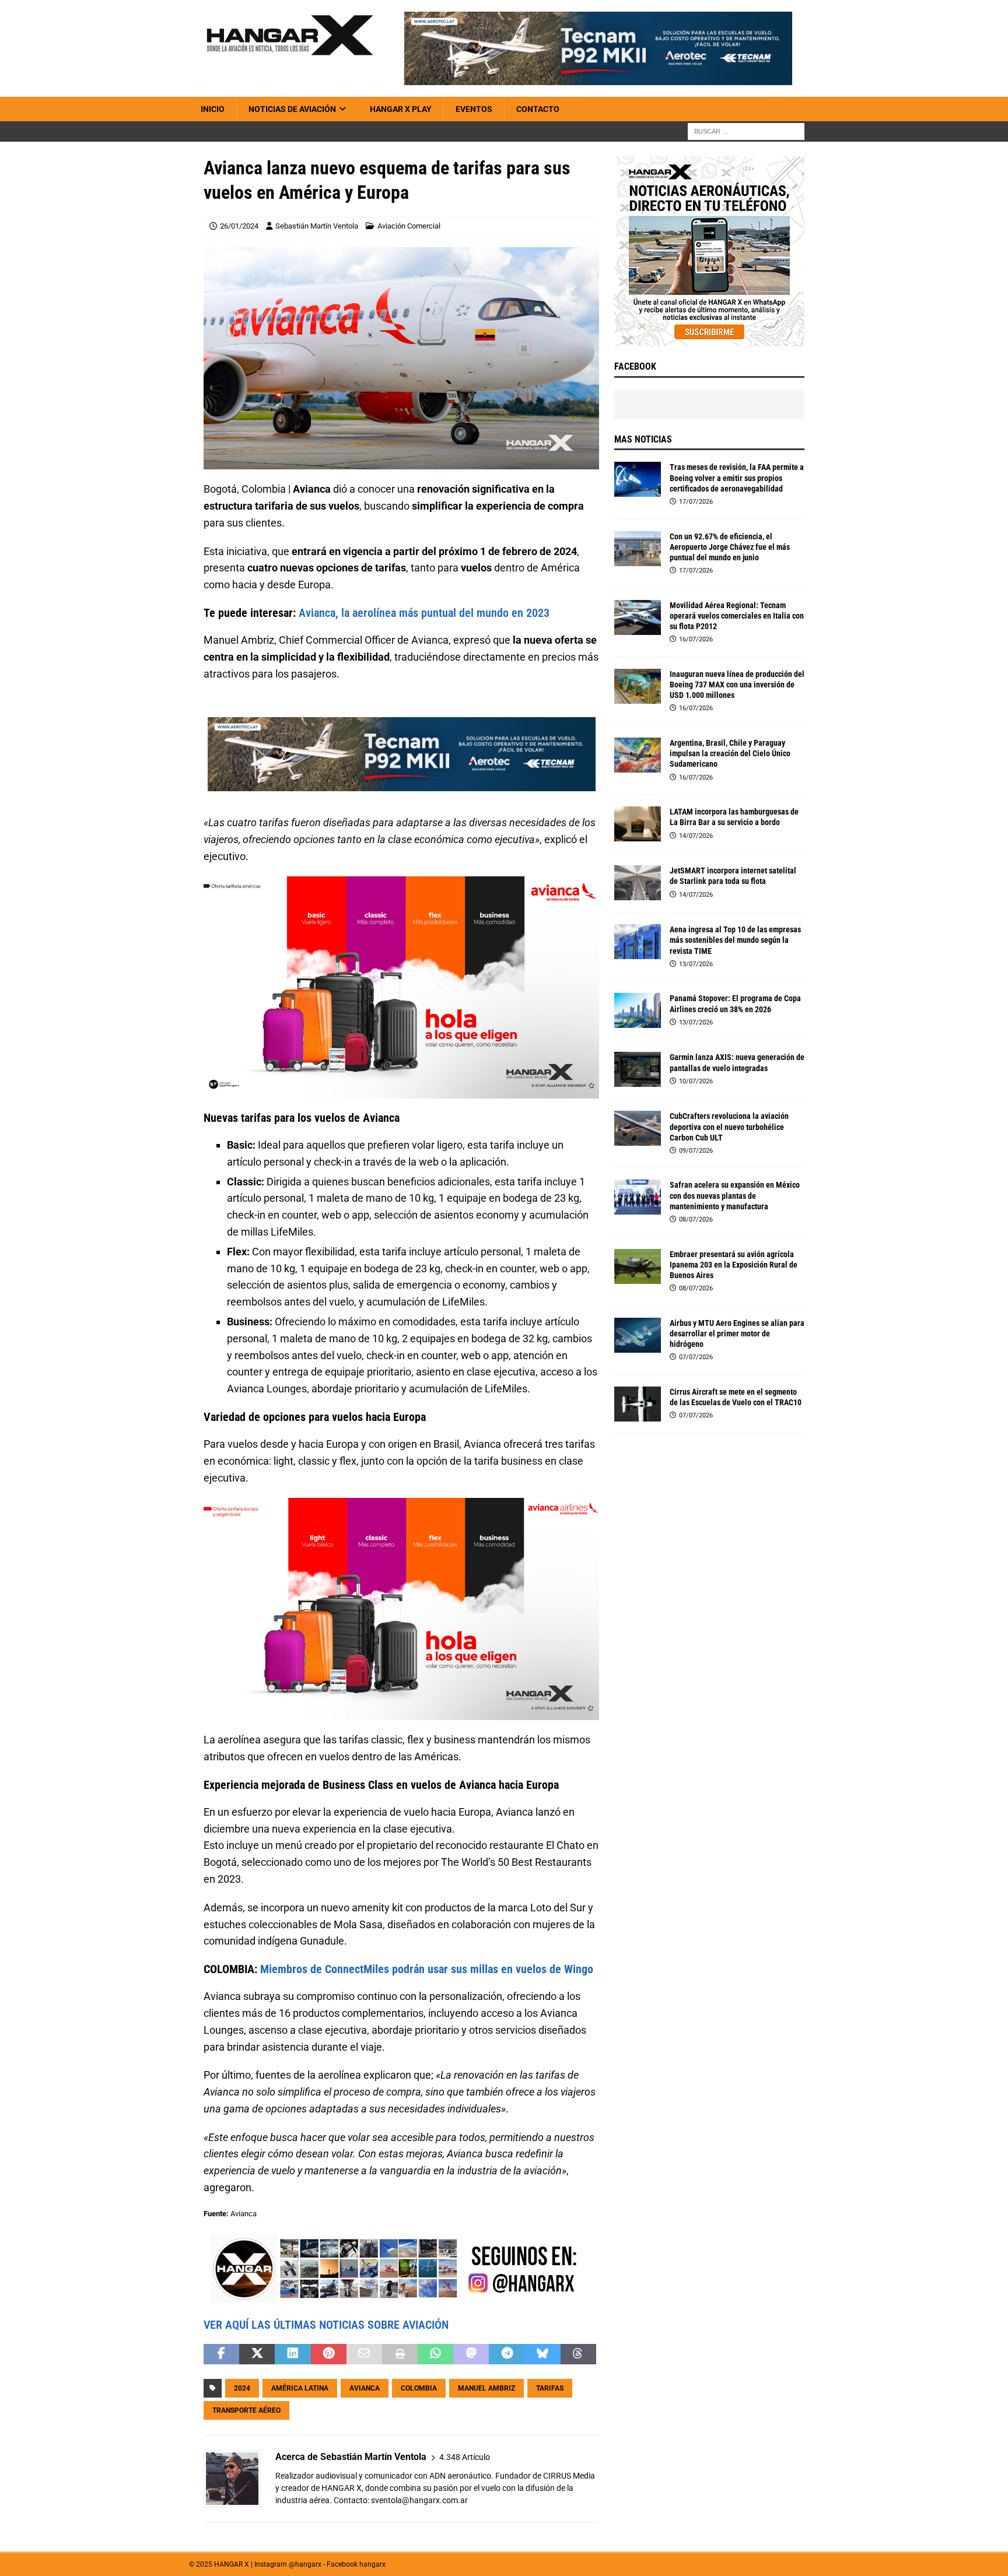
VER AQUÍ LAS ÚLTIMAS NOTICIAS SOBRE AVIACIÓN (326, 2325)
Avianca (365, 2388)
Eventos (474, 109)
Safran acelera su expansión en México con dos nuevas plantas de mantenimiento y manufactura (735, 1195)
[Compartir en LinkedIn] (293, 2354)
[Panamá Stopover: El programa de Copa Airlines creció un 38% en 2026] (638, 1010)
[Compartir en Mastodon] (471, 2354)
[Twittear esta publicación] (257, 2354)
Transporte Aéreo (246, 2410)
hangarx (372, 2564)
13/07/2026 (696, 964)
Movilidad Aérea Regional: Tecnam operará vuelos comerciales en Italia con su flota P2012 (737, 616)
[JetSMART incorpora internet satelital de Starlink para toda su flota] (638, 883)
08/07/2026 (696, 1219)
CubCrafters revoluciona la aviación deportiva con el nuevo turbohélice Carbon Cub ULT (729, 1126)
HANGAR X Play (401, 109)
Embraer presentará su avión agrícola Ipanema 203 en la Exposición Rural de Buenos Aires (734, 1265)
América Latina (300, 2388)
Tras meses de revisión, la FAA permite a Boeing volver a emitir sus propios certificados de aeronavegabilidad (737, 478)
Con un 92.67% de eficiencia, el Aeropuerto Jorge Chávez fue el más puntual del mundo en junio (730, 547)
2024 (242, 2388)
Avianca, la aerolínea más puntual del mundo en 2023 (424, 613)
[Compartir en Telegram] (507, 2354)
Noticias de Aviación (292, 109)
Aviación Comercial (409, 226)
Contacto (538, 109)
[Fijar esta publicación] (329, 2354)
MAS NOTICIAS (643, 439)
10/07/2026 (696, 1081)
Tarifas (550, 2388)
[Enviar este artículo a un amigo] (364, 2354)
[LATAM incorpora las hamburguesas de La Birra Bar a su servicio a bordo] (638, 824)
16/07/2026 (696, 639)
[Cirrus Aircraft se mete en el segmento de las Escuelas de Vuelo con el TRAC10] (638, 1404)
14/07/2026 (696, 836)
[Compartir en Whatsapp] (435, 2354)
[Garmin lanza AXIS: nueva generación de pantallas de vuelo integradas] (638, 1069)
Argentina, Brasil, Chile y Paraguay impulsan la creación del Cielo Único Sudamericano (730, 753)
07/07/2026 (696, 1357)
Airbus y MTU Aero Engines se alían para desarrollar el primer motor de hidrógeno (737, 1333)
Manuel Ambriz (487, 2388)
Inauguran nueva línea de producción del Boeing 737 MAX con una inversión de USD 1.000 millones (737, 685)
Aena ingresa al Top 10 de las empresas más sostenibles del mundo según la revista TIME (735, 940)
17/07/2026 (696, 502)
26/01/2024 (239, 226)
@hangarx (305, 2564)
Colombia (419, 2388)
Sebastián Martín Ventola (317, 226)
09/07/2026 (696, 1151)
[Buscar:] (746, 131)
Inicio (213, 109)
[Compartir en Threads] (578, 2354)
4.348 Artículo (465, 2457)
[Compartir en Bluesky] (543, 2354)
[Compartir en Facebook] (221, 2354)
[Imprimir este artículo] (400, 2354)
